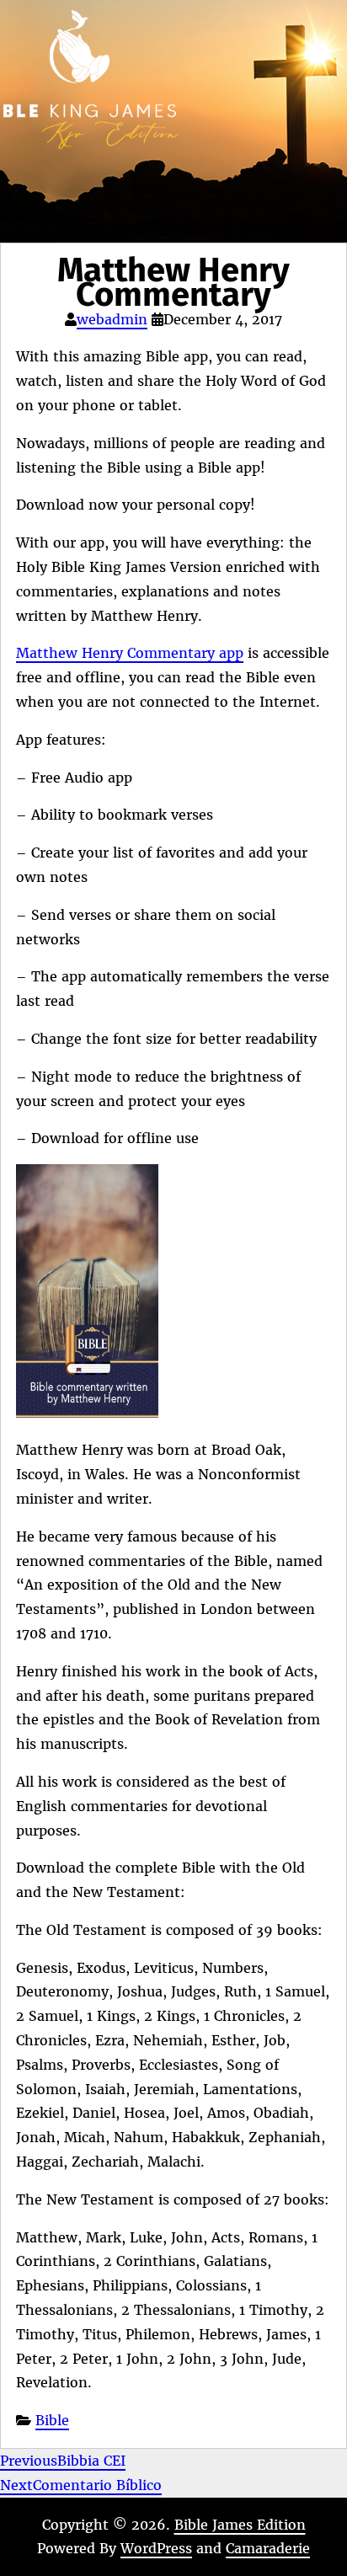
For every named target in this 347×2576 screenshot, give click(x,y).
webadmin (112, 319)
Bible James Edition (240, 2525)
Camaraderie (268, 2548)
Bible (52, 2420)
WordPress (156, 2548)
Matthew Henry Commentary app (130, 653)
